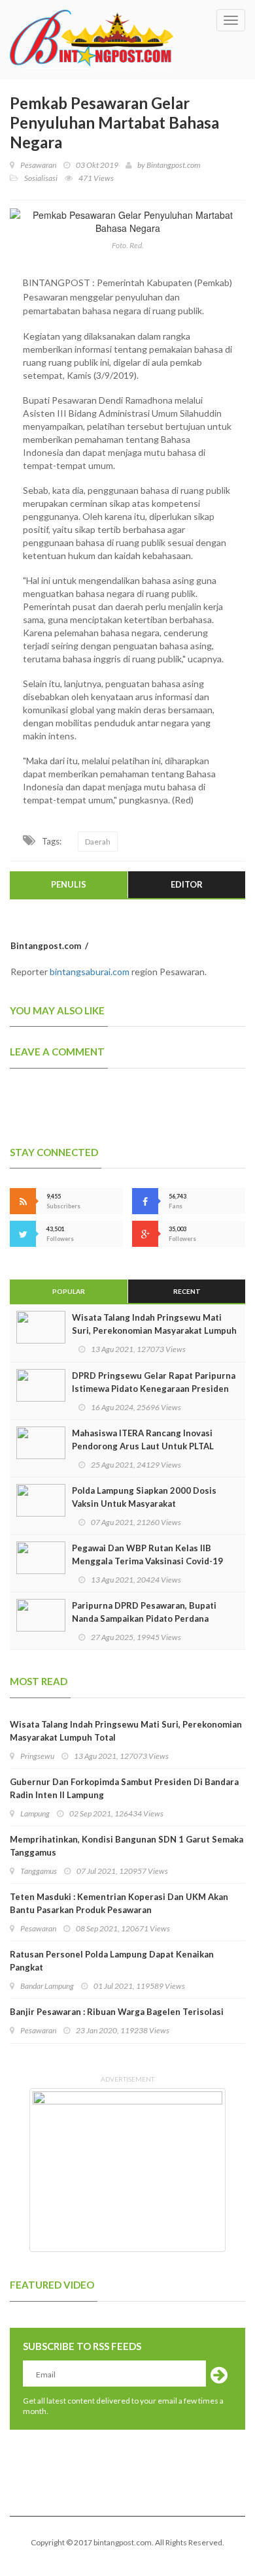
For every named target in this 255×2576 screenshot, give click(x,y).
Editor (187, 884)
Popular (69, 1291)
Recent (187, 1291)
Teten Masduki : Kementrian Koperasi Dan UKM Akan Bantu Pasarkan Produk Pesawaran (119, 1903)
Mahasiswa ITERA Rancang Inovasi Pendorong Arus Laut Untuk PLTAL (143, 1440)
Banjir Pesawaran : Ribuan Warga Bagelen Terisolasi (117, 2012)
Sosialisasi (41, 178)
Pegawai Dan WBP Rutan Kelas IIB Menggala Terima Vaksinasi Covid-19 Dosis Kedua (147, 1561)
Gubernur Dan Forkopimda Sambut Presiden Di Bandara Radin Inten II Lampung (124, 1788)
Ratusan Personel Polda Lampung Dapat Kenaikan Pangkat (112, 1961)
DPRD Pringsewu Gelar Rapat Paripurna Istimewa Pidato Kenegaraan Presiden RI (154, 1389)
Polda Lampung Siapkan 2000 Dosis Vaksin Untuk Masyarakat (144, 1497)
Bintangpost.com (173, 165)
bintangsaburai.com (90, 972)
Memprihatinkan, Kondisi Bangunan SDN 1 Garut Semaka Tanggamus (127, 1846)
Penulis (69, 884)
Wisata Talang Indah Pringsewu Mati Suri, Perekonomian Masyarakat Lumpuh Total (154, 1330)
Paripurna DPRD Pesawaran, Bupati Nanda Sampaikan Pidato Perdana (144, 1612)
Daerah (98, 842)
